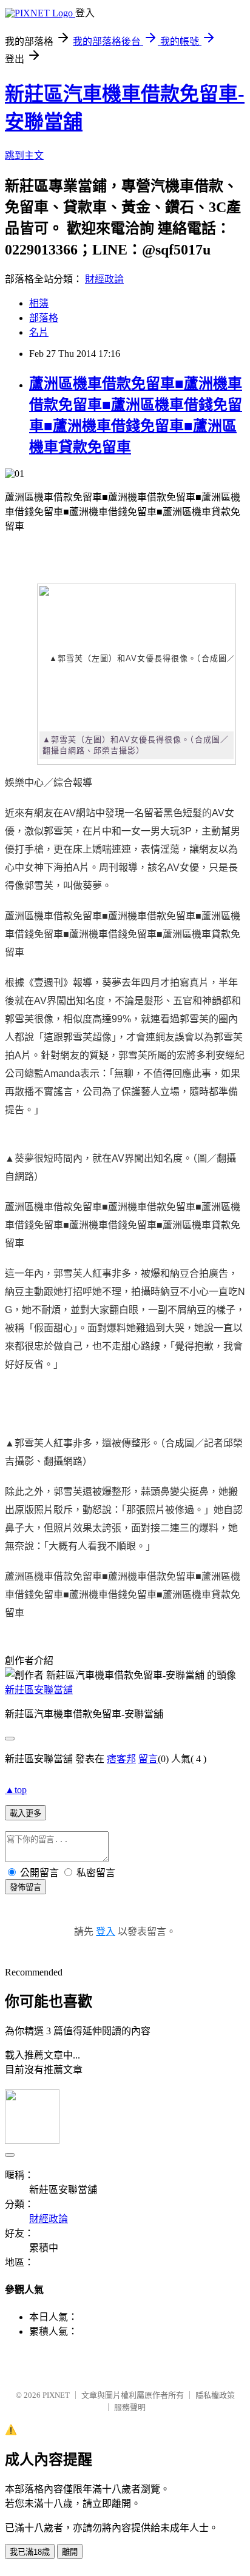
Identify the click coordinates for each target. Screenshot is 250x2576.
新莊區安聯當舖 (39, 1690)
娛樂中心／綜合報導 (49, 783)
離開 (70, 2552)
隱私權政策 (215, 2395)
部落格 (44, 318)
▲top (16, 1790)
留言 (148, 1759)
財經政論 (104, 279)
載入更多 (25, 1813)
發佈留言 (25, 1887)
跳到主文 (24, 155)
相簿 (39, 303)
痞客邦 (121, 1759)
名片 (39, 332)
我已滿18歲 (30, 2552)
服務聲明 (130, 2407)
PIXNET (56, 2395)
